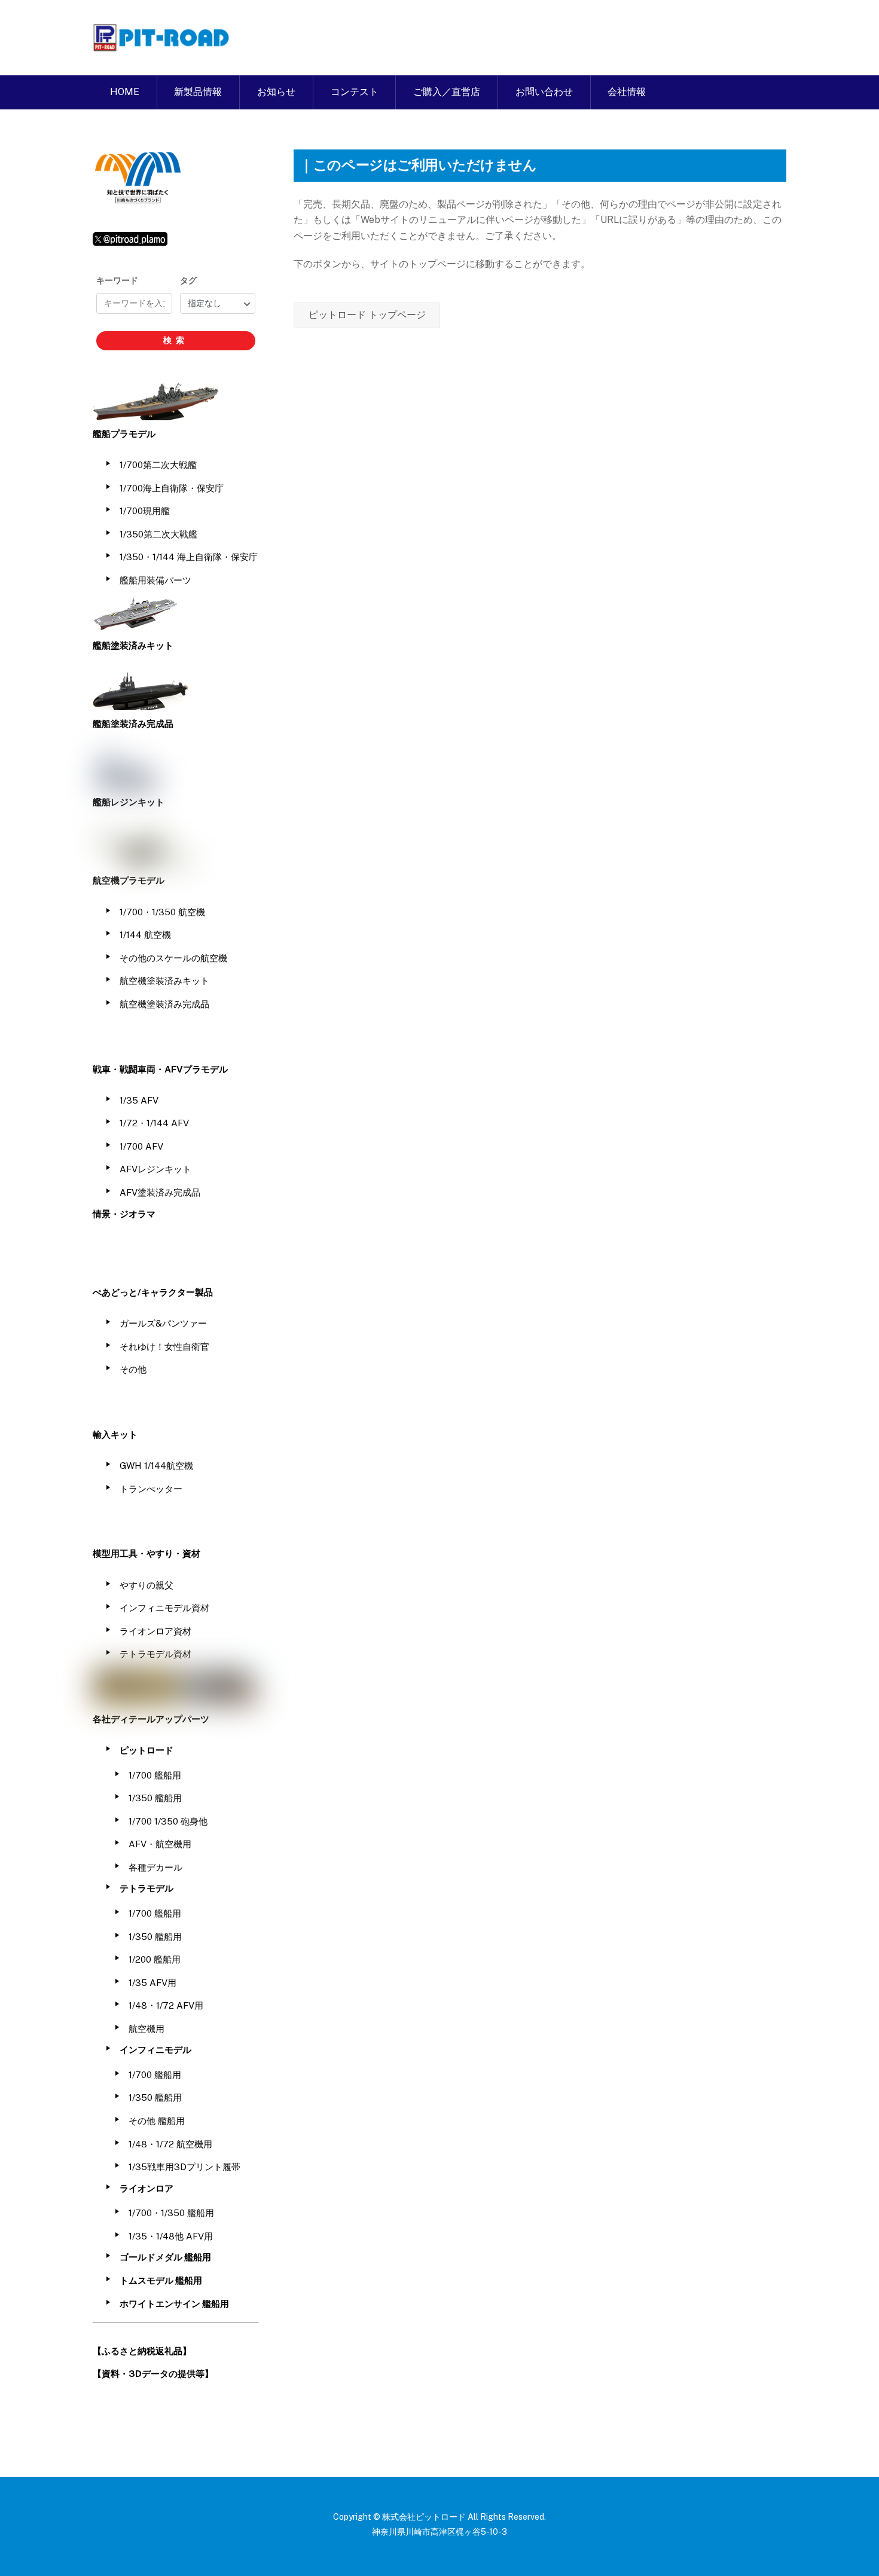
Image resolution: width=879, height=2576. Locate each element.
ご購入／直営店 (447, 92)
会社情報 (627, 92)
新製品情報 (198, 92)
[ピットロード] (162, 45)
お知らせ (276, 92)
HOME (125, 92)
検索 (176, 340)
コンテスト (355, 92)
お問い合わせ (544, 92)
